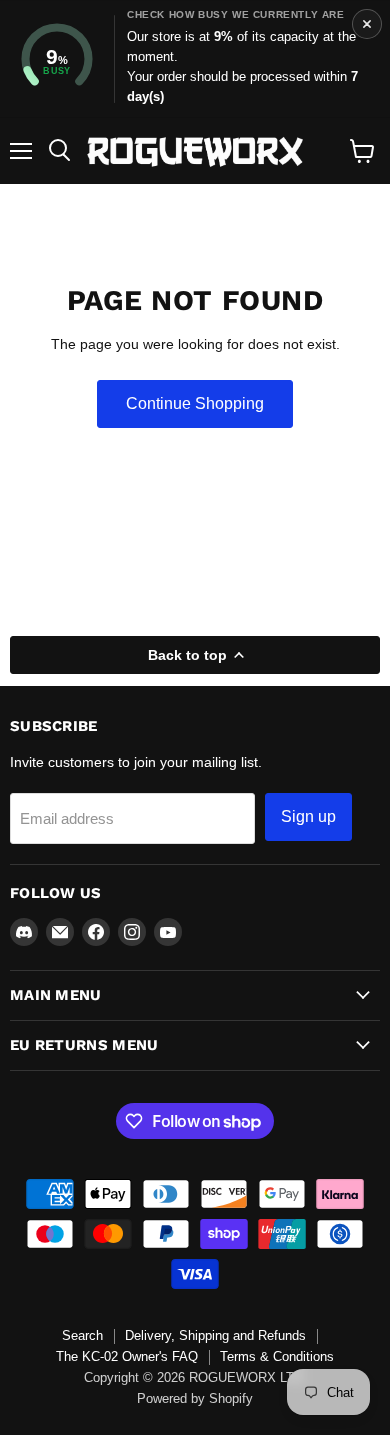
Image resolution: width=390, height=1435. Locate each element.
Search (82, 1335)
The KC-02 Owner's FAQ (127, 1356)
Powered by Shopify (195, 1398)
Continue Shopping (195, 403)
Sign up (308, 816)
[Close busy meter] (367, 24)
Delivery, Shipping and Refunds (215, 1335)
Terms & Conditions (277, 1356)
